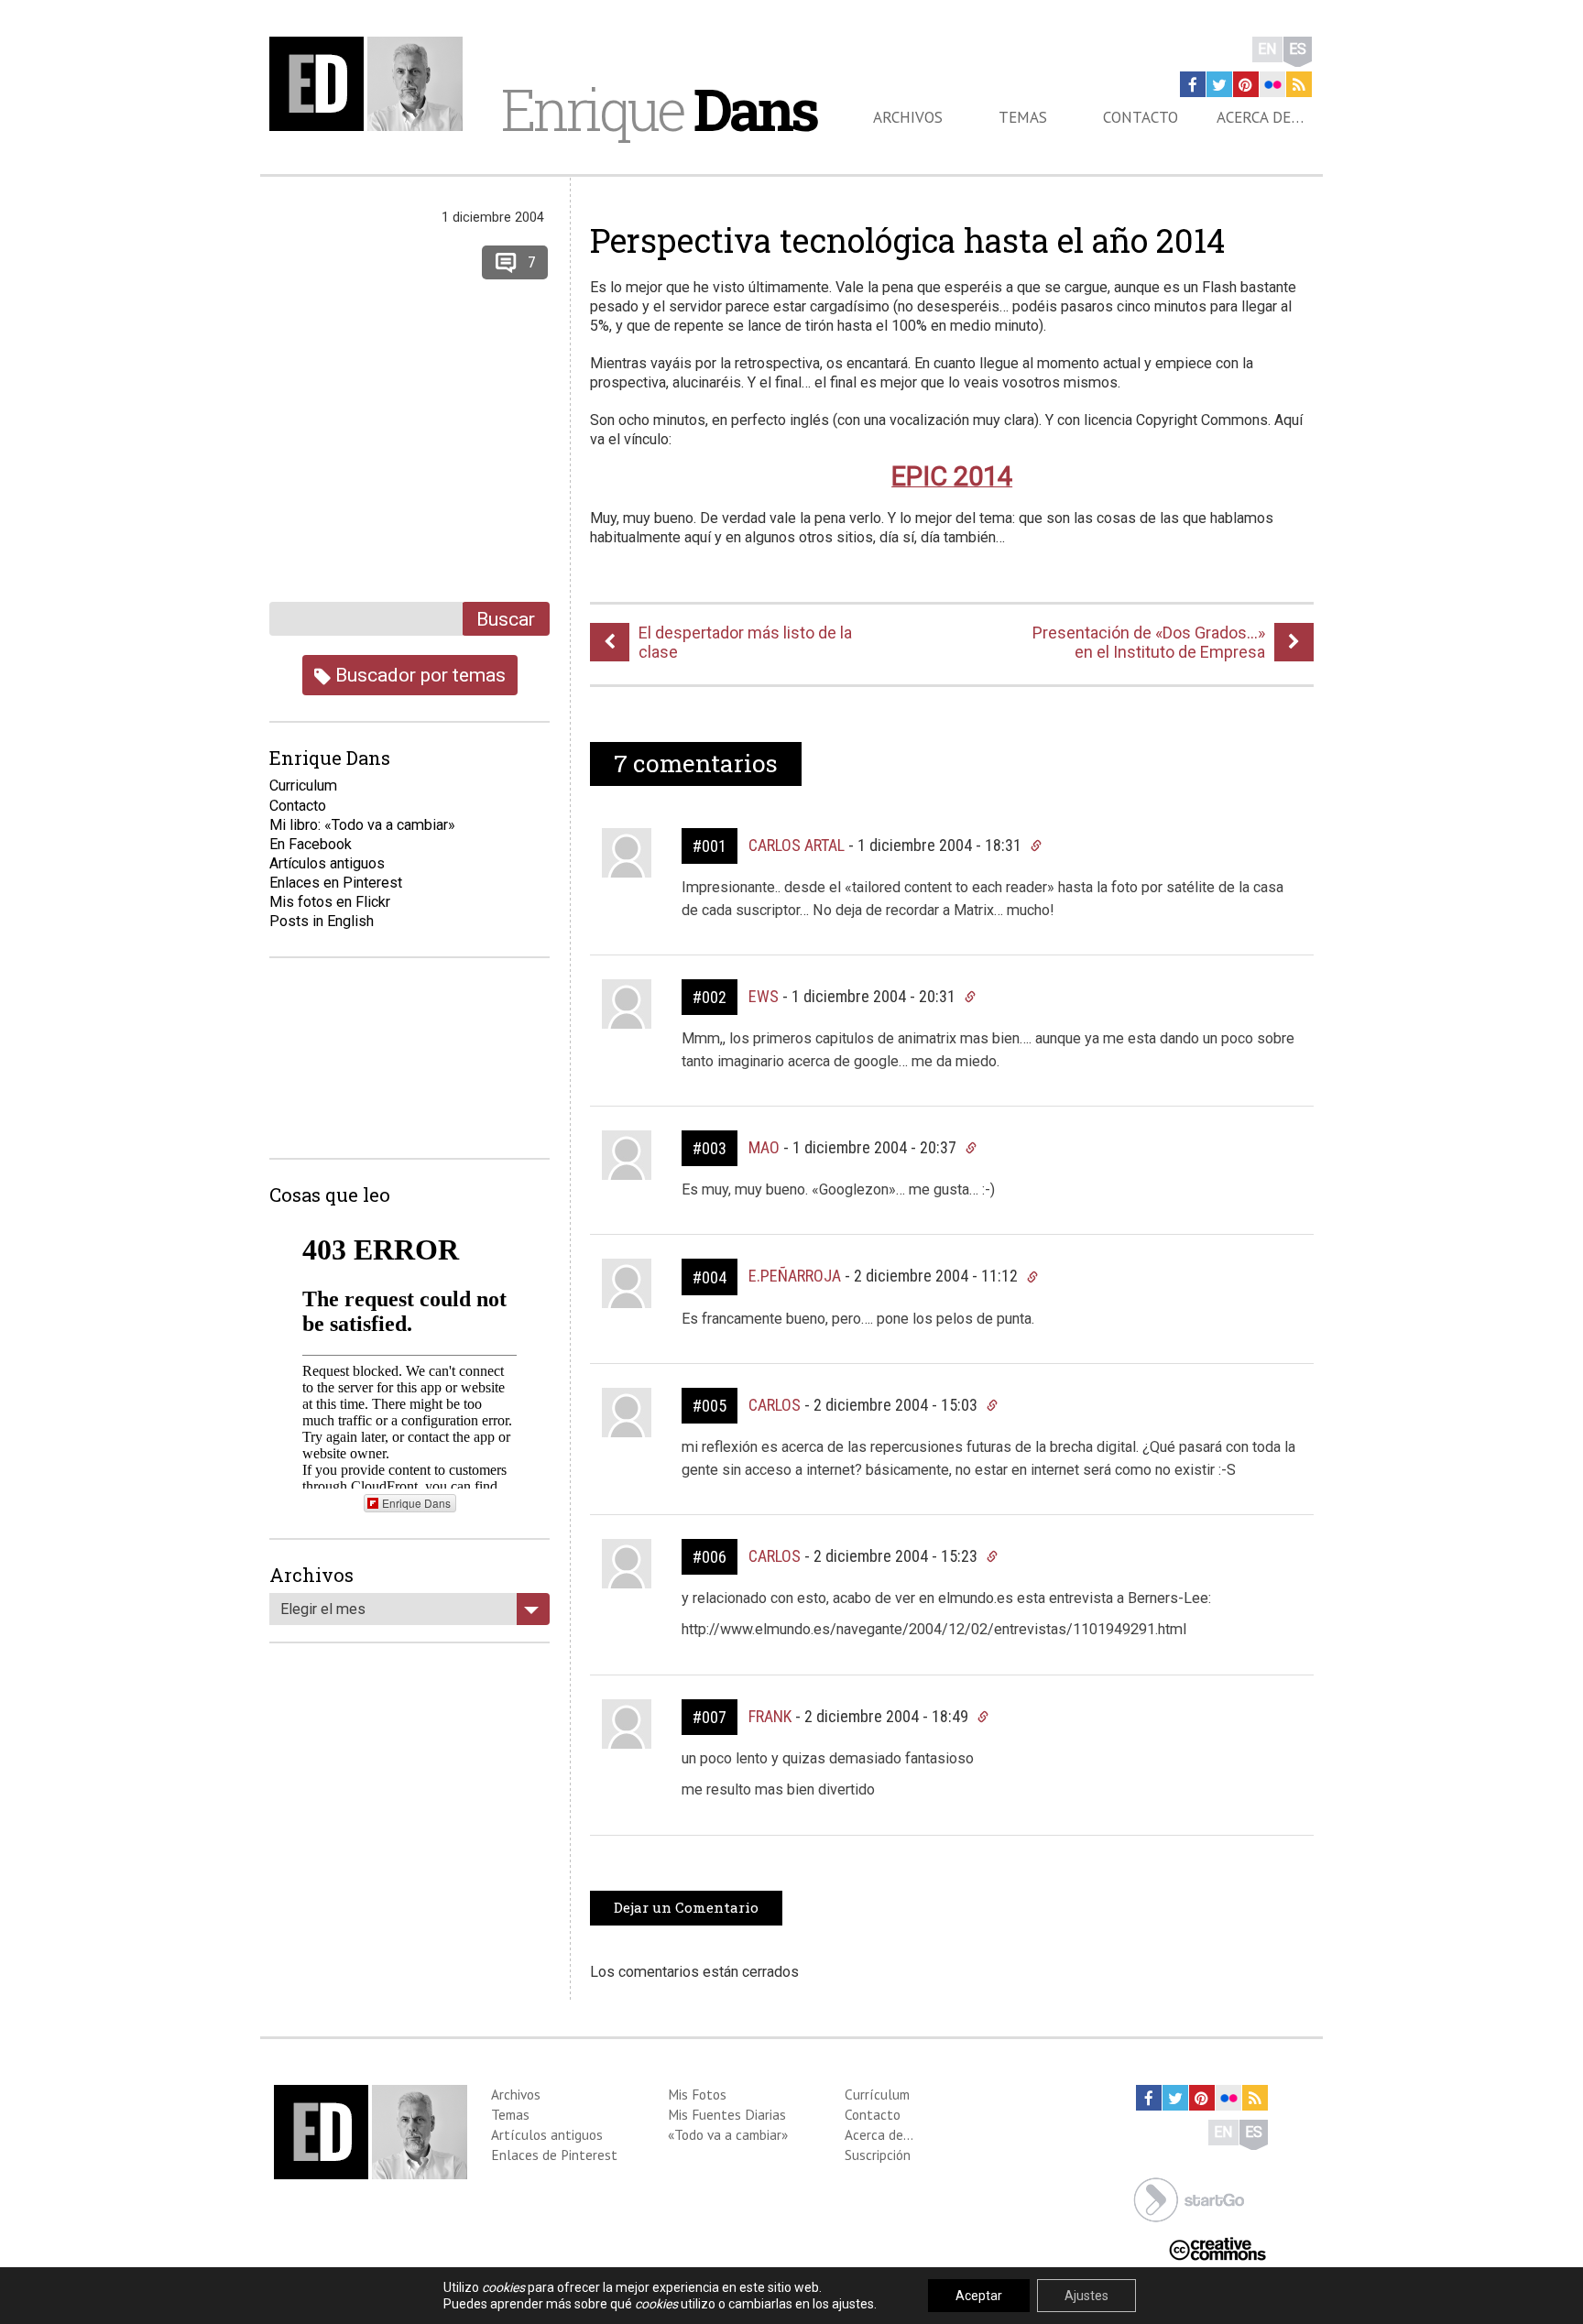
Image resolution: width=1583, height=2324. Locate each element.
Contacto (1141, 117)
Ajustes (1086, 2296)
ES (1298, 49)
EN (1267, 49)
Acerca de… (1260, 117)
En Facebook (311, 844)
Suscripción (878, 2155)
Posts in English (322, 921)
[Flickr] (1272, 84)
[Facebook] (1193, 84)
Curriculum (303, 786)
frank (770, 1716)
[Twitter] (1219, 84)
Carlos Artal (797, 845)
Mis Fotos (697, 2094)
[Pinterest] (1246, 84)
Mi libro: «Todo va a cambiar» (362, 825)
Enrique (659, 109)
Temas (1023, 117)
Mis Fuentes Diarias (727, 2114)
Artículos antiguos (327, 863)
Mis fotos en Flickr (330, 902)
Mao (764, 1147)
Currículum (877, 2094)
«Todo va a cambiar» (728, 2134)
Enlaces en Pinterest (336, 883)
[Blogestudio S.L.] (1189, 2198)
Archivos (908, 117)
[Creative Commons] (1217, 2248)
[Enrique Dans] (371, 84)
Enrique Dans (416, 1503)
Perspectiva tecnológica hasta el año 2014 (907, 240)
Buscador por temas (418, 675)
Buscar (506, 619)
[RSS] (1299, 84)
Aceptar (979, 2296)
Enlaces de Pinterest (554, 2155)
